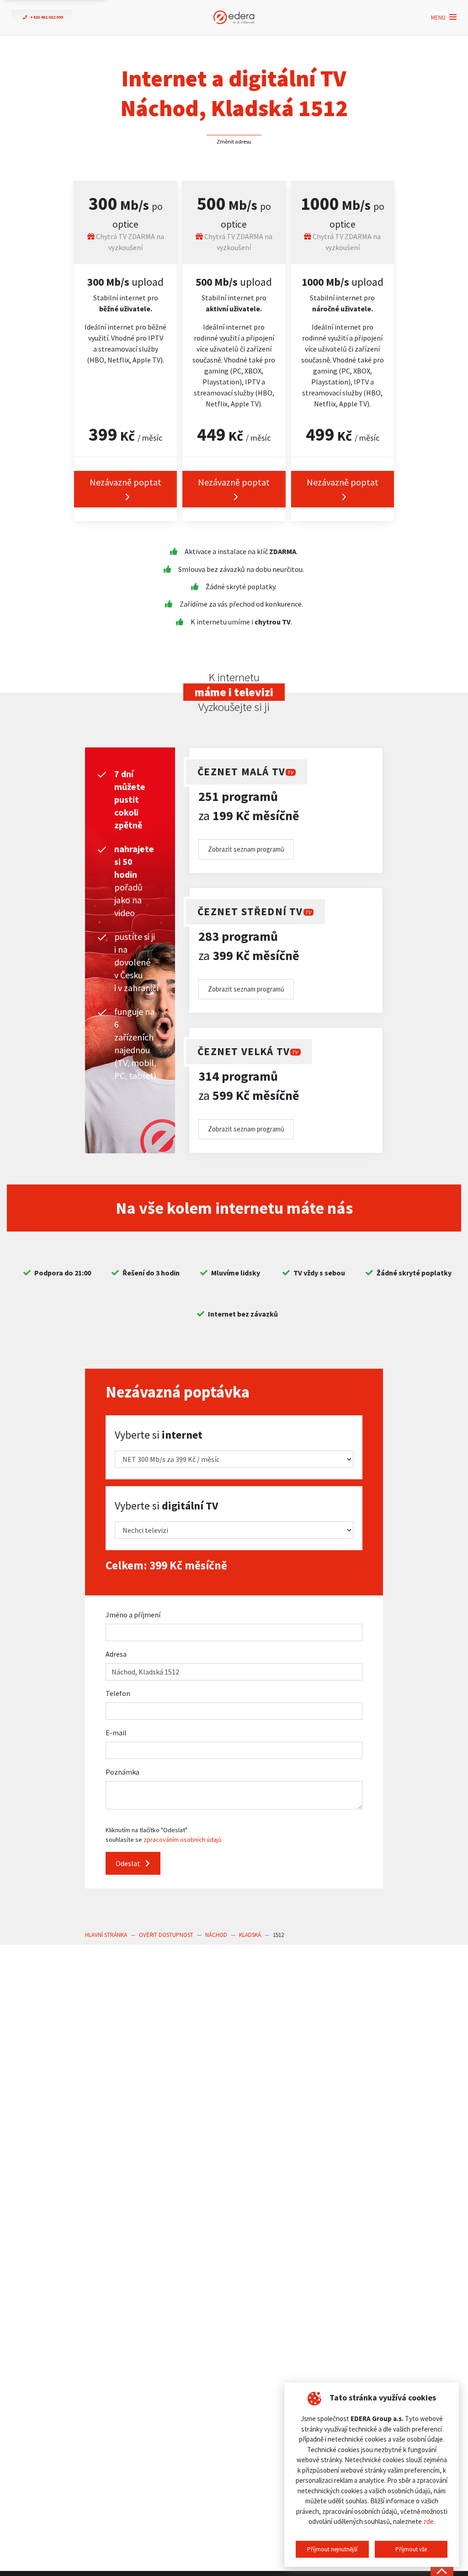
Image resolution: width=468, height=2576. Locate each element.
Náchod (216, 1935)
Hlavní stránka (106, 1935)
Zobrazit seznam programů (246, 849)
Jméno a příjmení (133, 1615)
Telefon (118, 1693)
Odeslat (129, 1863)
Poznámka (122, 1772)
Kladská (250, 1935)
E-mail (116, 1733)
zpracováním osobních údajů (183, 1840)
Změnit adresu (234, 141)
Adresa (116, 1654)
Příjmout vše (411, 2549)
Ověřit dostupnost (166, 1935)
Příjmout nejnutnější (332, 2549)
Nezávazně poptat (125, 482)
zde (428, 2521)
